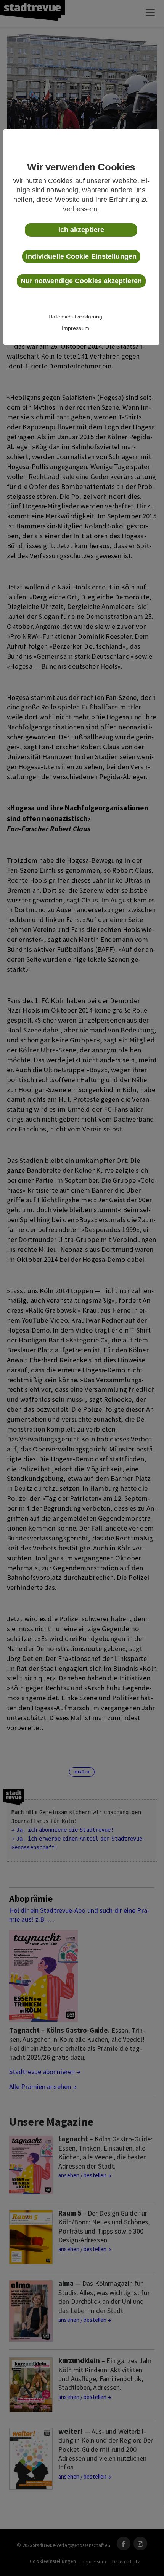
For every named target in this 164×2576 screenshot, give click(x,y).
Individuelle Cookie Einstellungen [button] (81, 256)
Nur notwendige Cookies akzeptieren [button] (81, 281)
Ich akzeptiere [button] (81, 230)
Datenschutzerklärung (75, 317)
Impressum (76, 328)
